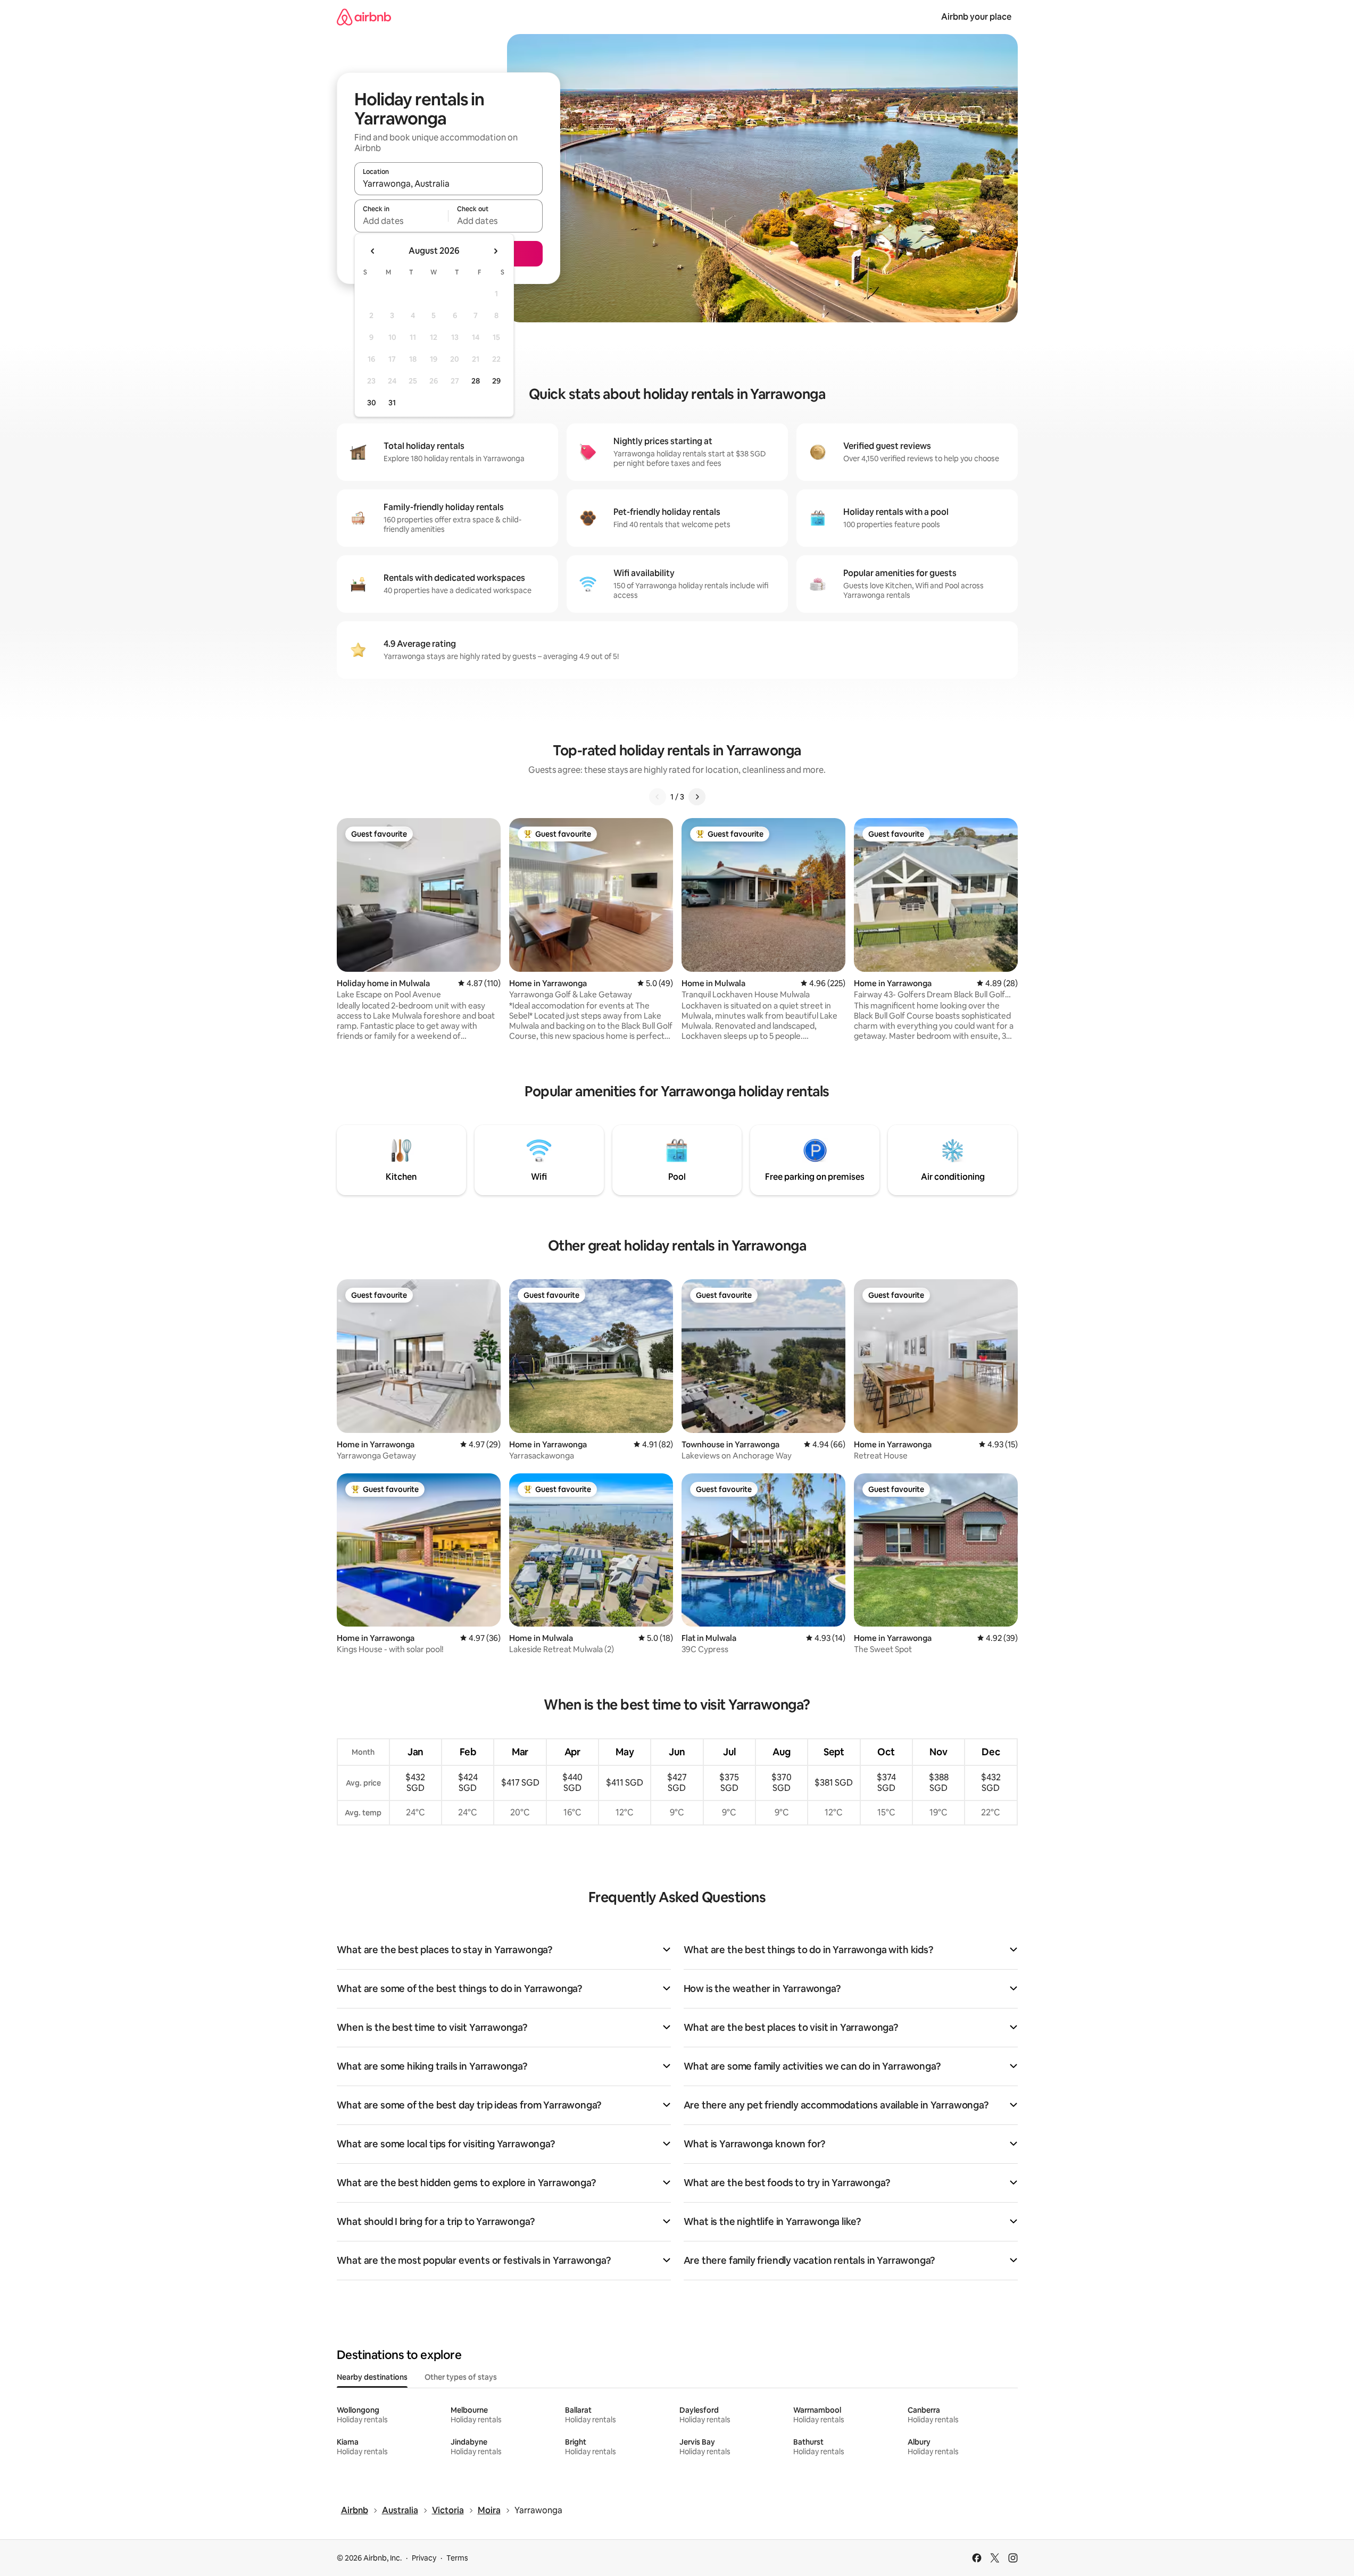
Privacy (424, 2558)
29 (496, 381)
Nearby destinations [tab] (372, 2377)
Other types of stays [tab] (461, 2377)
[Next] (697, 797)
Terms (457, 2558)
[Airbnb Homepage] (364, 17)
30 (372, 403)
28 (476, 381)
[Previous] (658, 797)
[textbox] (401, 221)
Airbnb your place (976, 17)
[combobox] (448, 184)
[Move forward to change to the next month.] (495, 251)
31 (392, 403)
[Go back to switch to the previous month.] (373, 251)
